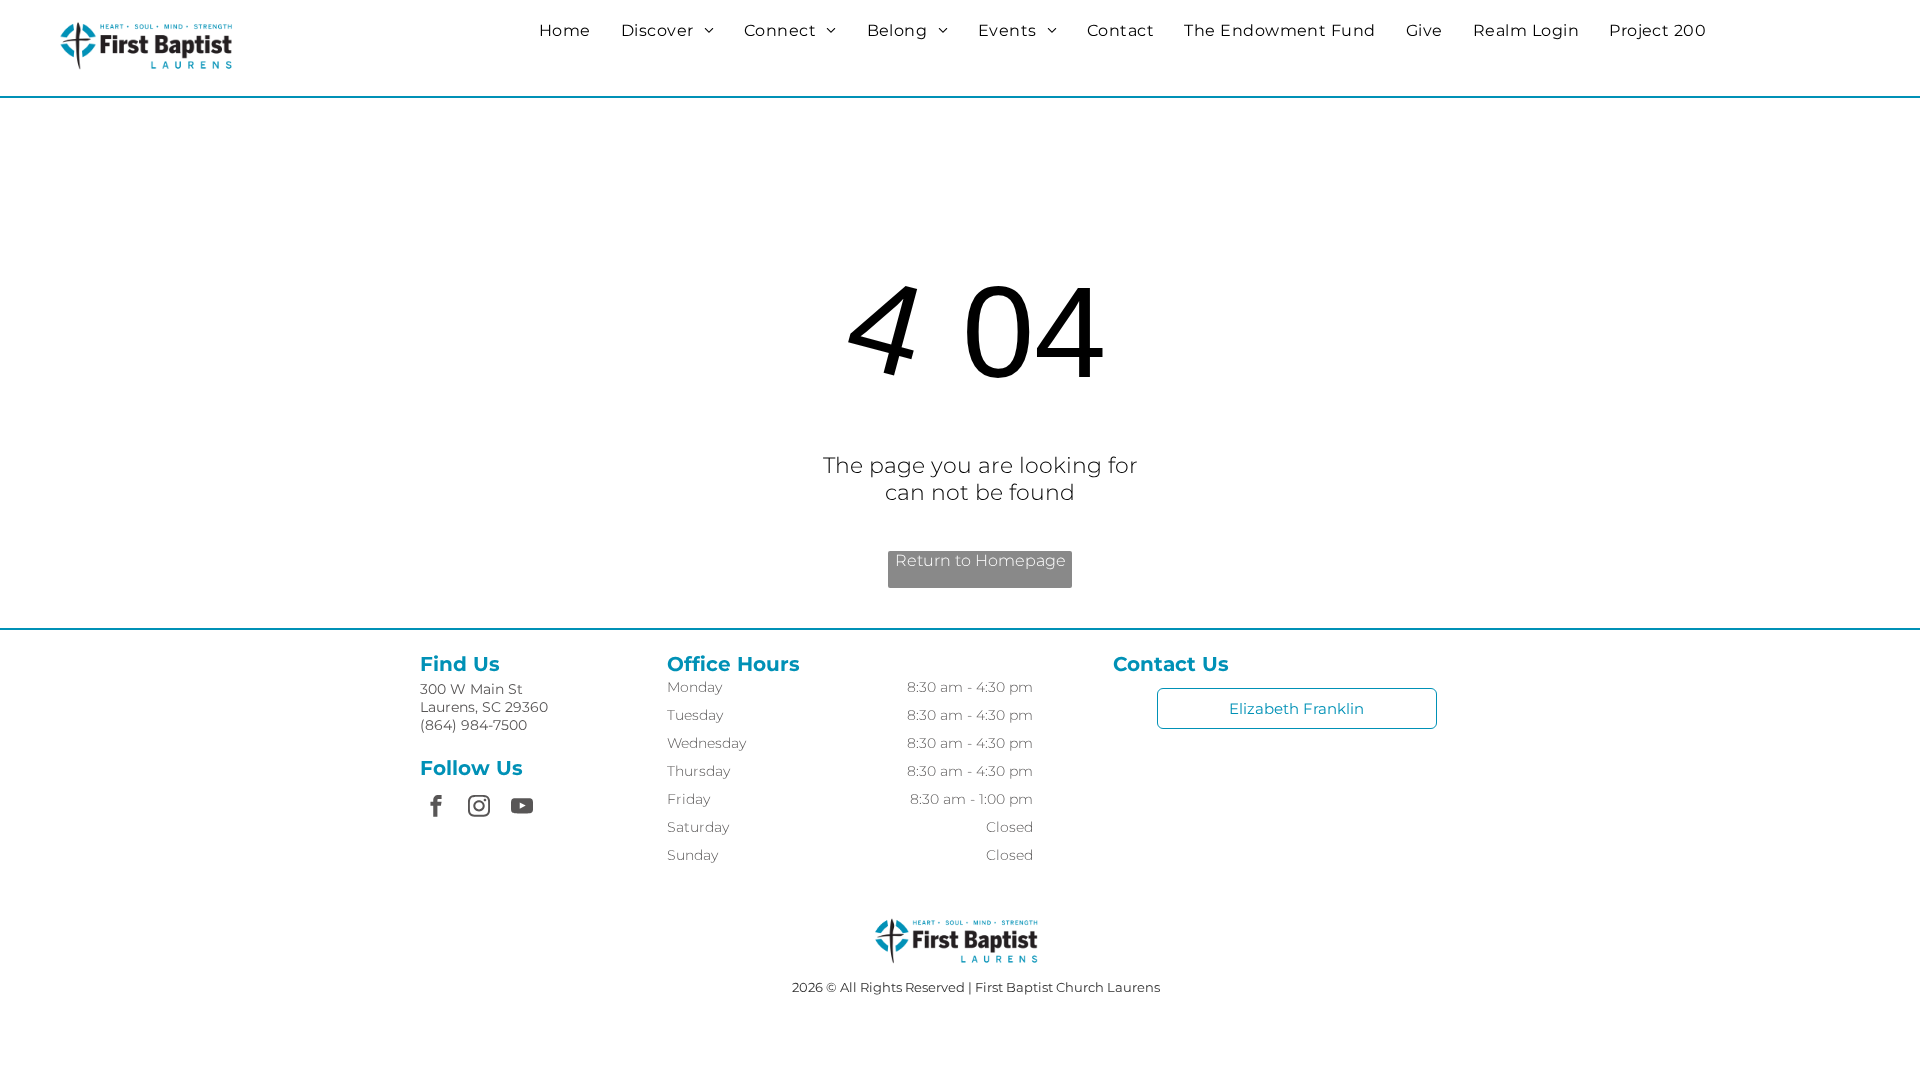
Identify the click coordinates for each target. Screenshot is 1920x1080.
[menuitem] (565, 30)
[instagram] (479, 808)
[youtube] (522, 808)
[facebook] (436, 808)
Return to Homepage (980, 560)
